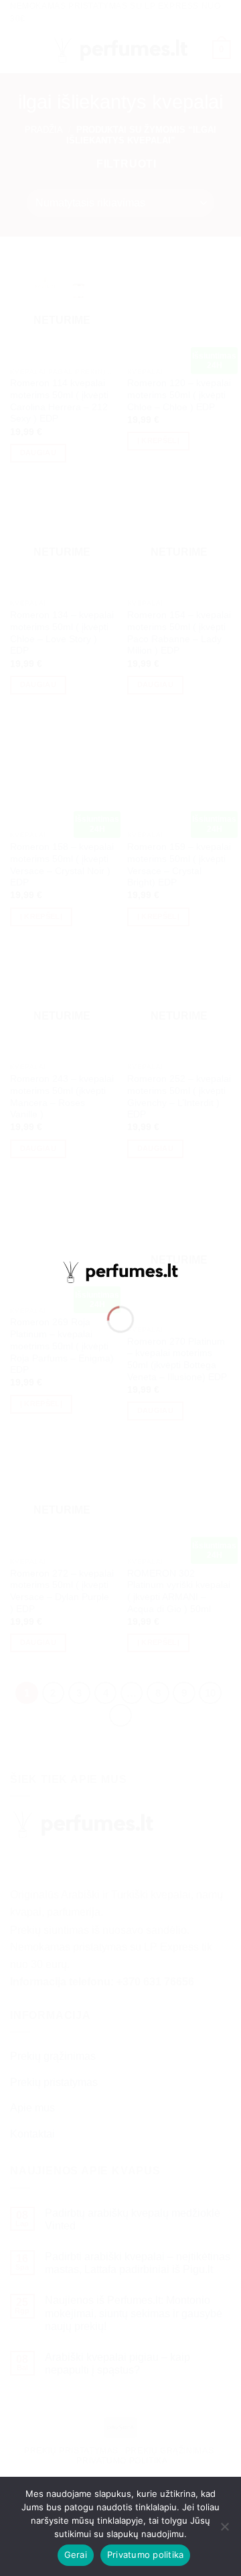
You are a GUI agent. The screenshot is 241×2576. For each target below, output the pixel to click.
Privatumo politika (146, 2555)
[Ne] (224, 2530)
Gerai (76, 2555)
